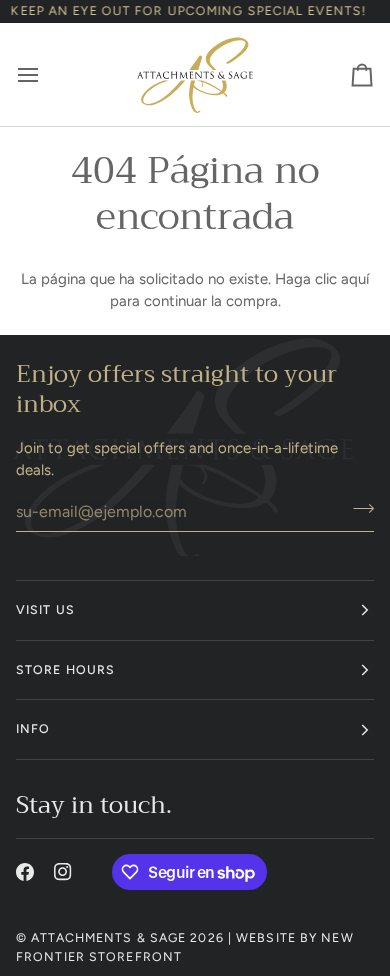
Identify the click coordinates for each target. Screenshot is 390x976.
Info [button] (33, 728)
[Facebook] (25, 872)
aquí (355, 279)
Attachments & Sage (108, 937)
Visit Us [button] (45, 609)
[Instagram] (63, 872)
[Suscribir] (357, 509)
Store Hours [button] (65, 669)
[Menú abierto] (46, 74)
